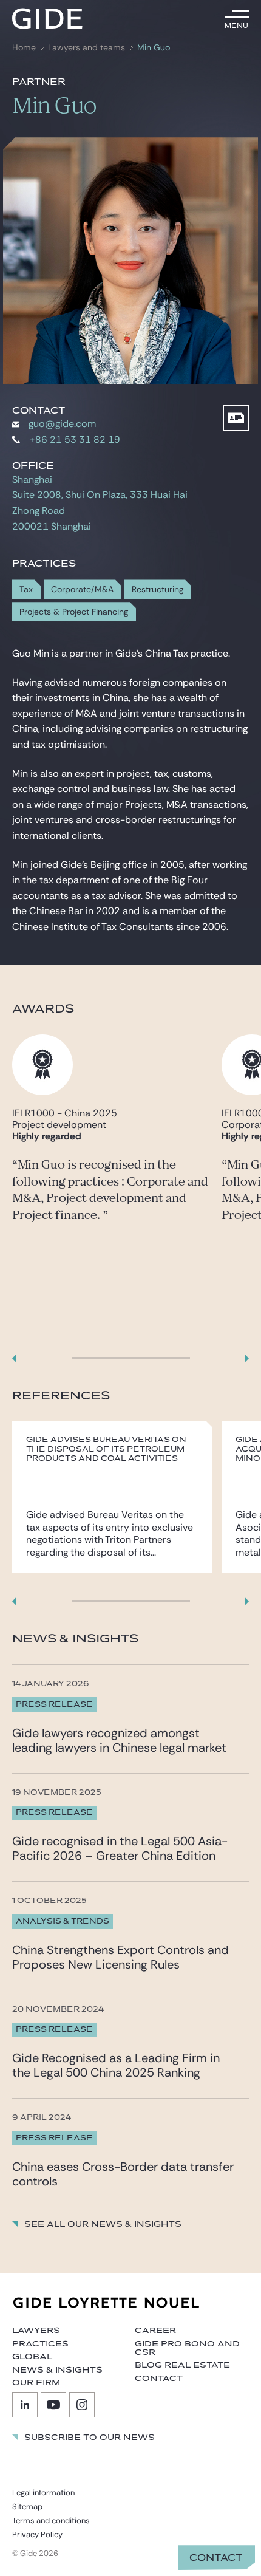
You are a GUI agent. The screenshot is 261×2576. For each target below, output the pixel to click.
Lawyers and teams (86, 48)
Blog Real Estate (182, 2365)
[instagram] (82, 2405)
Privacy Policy (37, 2534)
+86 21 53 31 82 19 (75, 439)
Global (32, 2357)
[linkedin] (25, 2405)
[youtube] (53, 2405)
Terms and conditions (51, 2520)
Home (24, 48)
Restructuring (158, 589)
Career (155, 2331)
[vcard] (236, 418)
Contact (216, 2558)
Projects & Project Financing (74, 612)
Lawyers (36, 2331)
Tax (26, 589)
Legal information (43, 2492)
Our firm (36, 2383)
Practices (40, 2344)
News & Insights (57, 2370)
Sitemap (27, 2506)
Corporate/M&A (82, 589)
